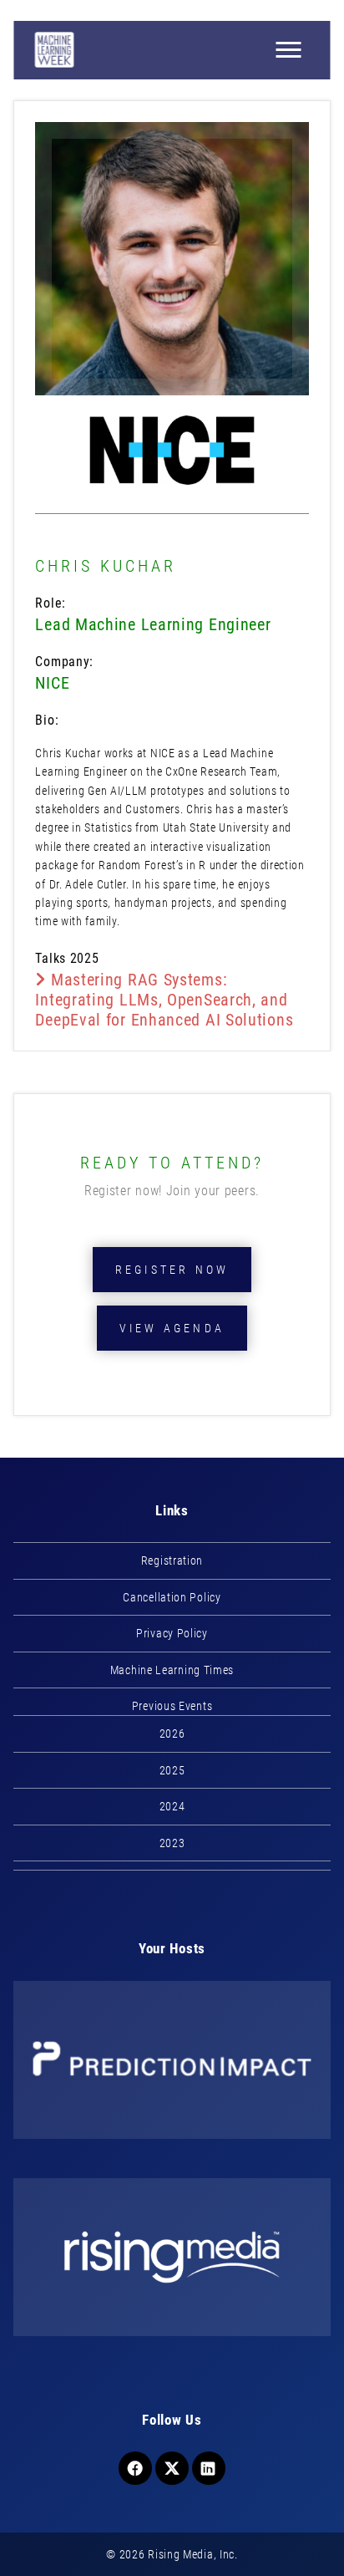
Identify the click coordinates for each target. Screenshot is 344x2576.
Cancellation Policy (172, 1597)
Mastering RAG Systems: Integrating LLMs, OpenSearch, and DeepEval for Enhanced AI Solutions (164, 1000)
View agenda (172, 1328)
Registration (172, 1560)
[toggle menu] (289, 50)
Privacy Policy (172, 1633)
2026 (172, 1733)
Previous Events (172, 1706)
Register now (172, 1270)
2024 (172, 1806)
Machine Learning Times (172, 1670)
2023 (172, 1843)
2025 (172, 1770)
